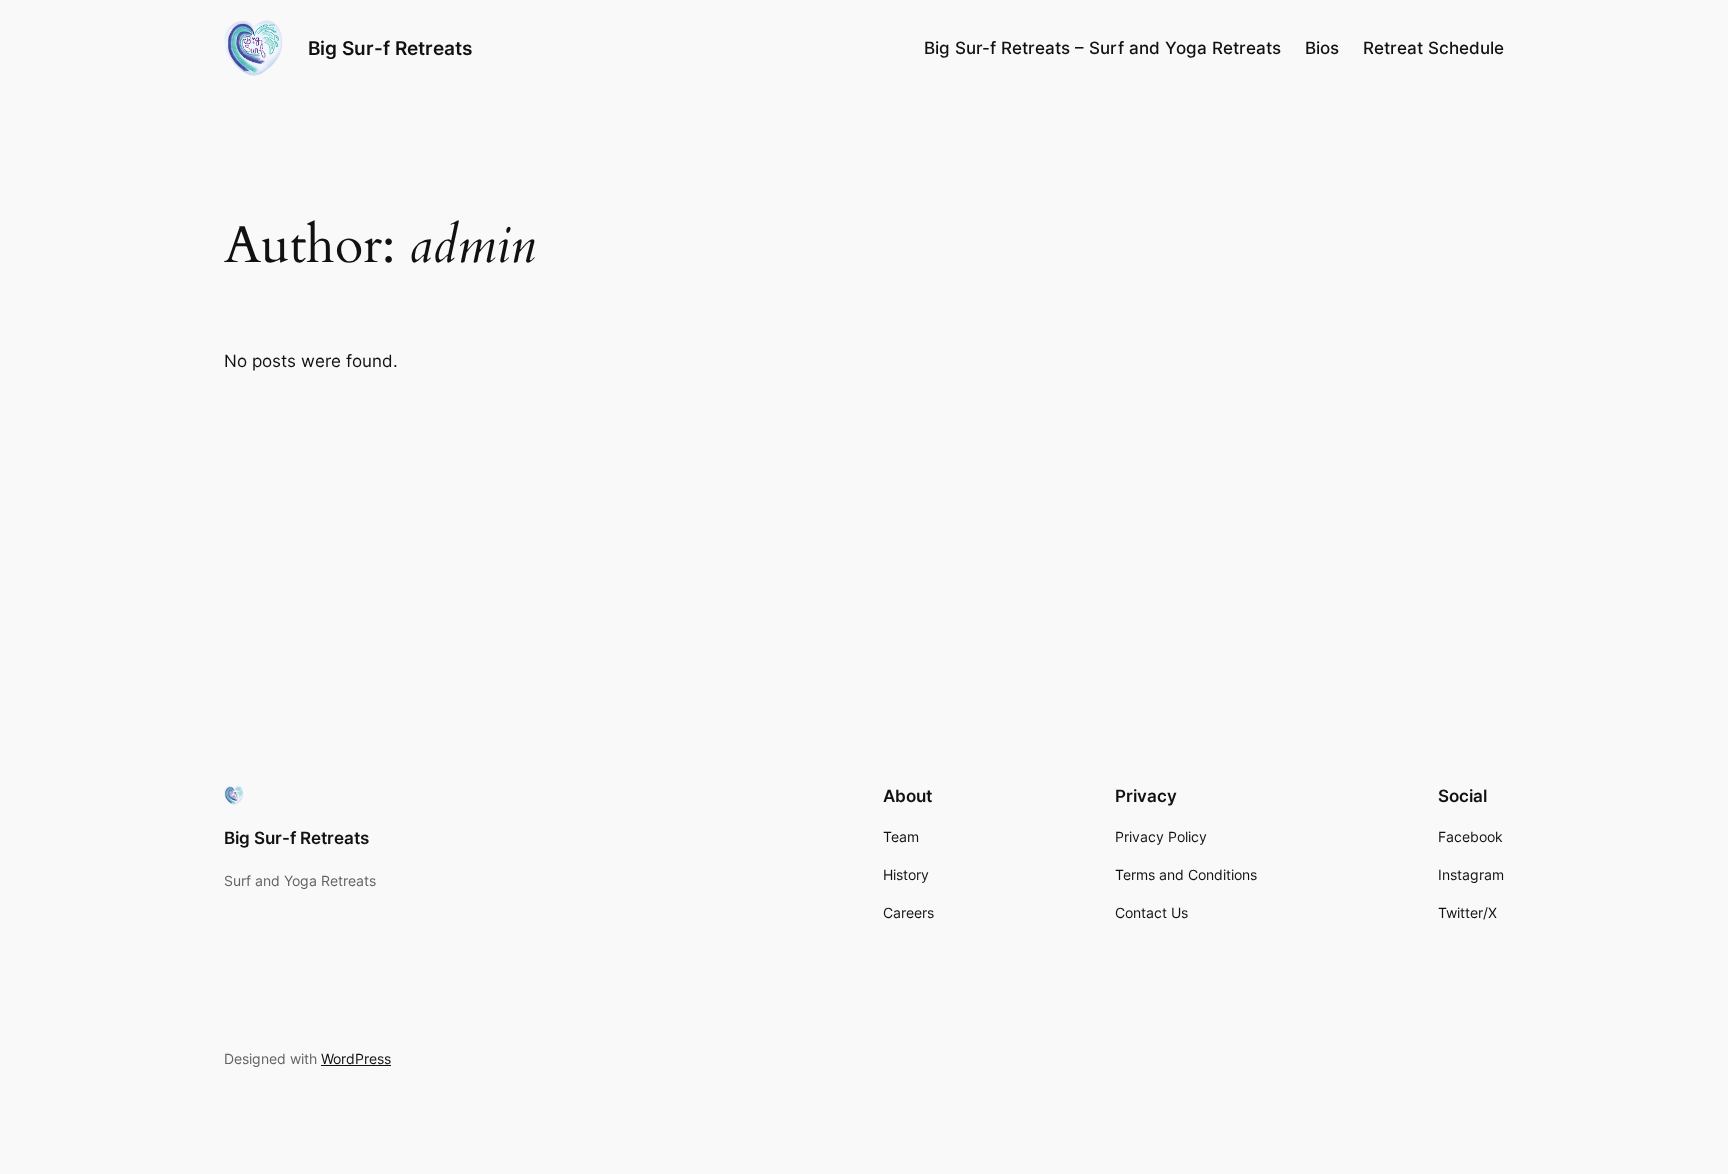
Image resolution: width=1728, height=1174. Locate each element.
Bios (1322, 48)
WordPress (356, 1058)
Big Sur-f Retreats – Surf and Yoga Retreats (1102, 48)
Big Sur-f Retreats (390, 48)
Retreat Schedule (1433, 48)
